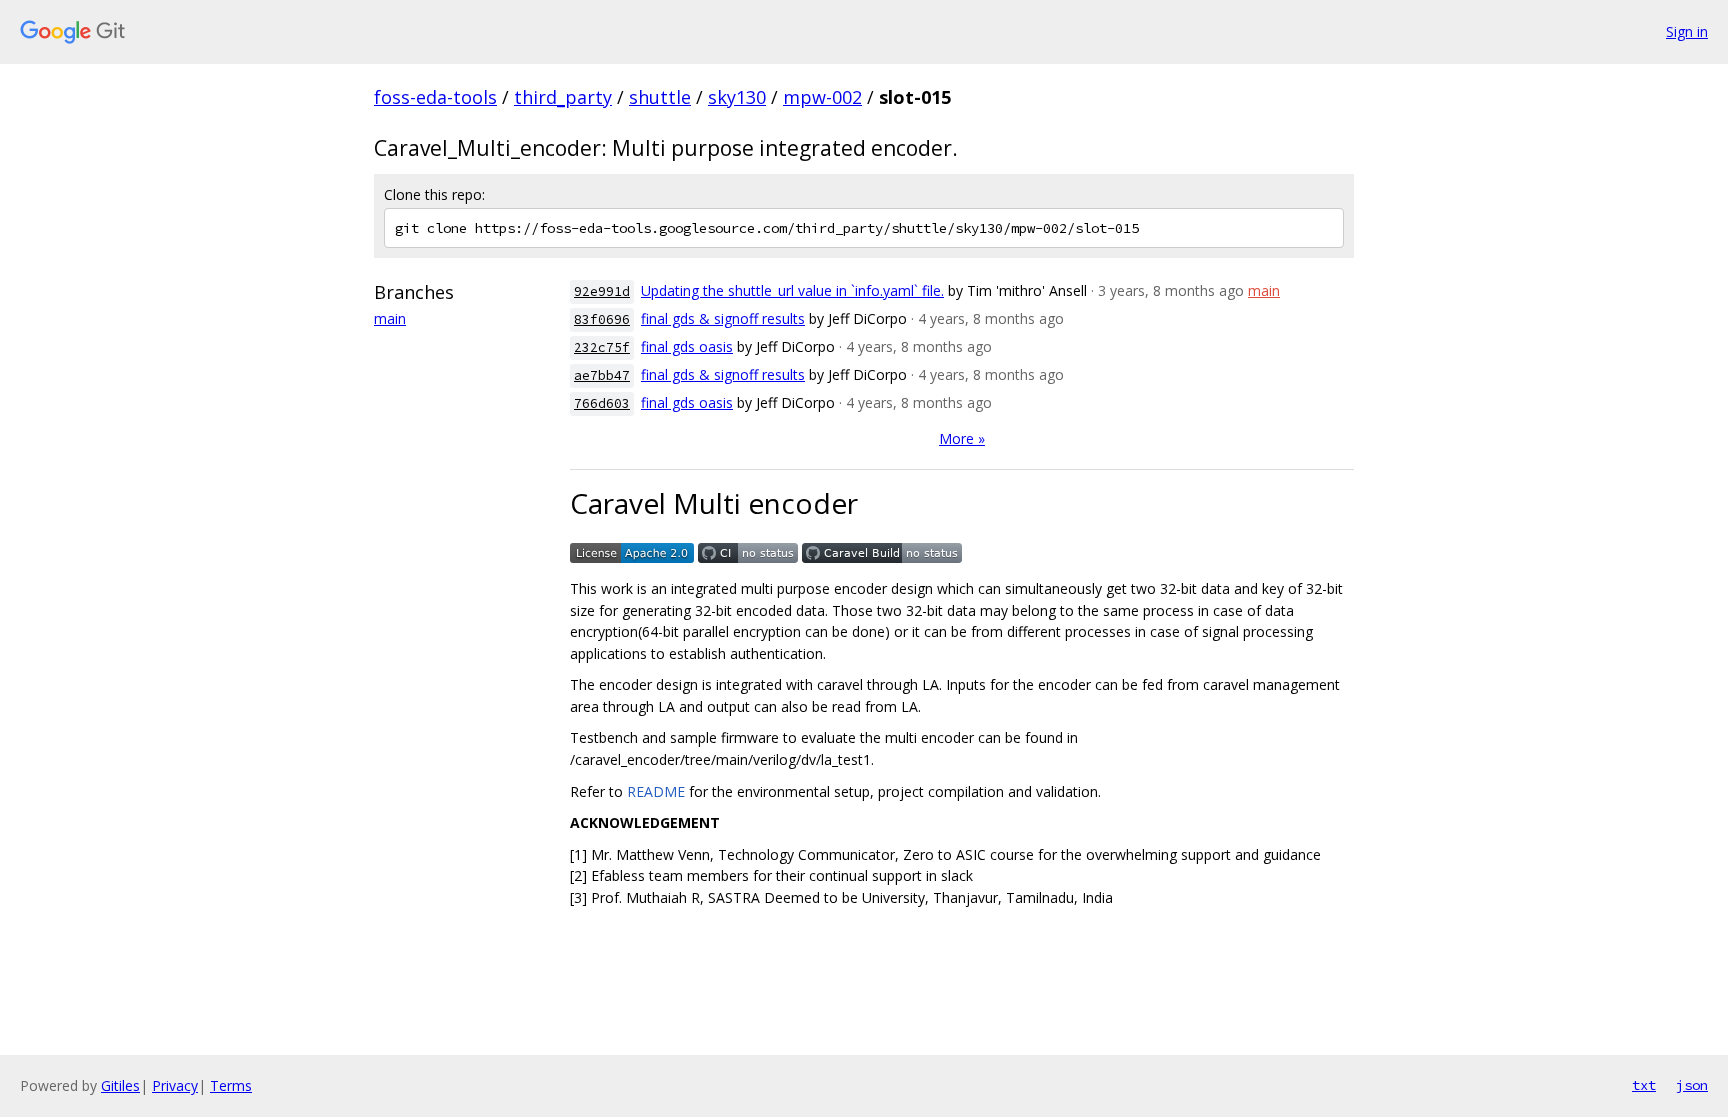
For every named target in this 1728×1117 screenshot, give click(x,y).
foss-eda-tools (435, 97)
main (390, 318)
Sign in (1687, 31)
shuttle (660, 97)
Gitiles (120, 1085)
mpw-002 (822, 97)
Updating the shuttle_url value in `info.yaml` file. (792, 290)
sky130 (737, 97)
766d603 (602, 403)
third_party (563, 97)
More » (962, 438)
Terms (231, 1085)
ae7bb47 (602, 375)
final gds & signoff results (723, 318)
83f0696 (602, 319)
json (1692, 1085)
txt (1644, 1085)
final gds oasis (687, 346)
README (656, 791)
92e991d (602, 291)
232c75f (602, 347)
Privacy (175, 1085)
